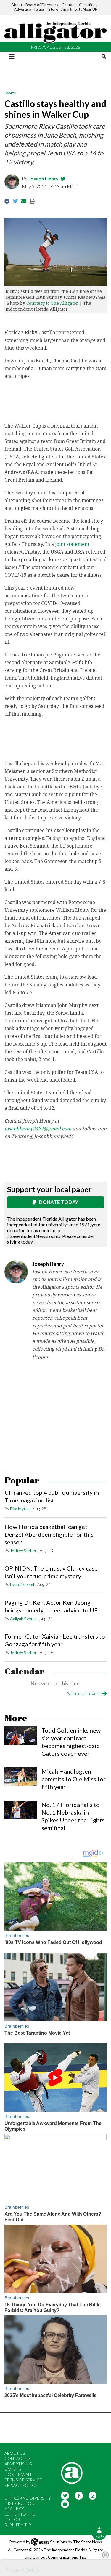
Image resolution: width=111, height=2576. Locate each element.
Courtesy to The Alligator (52, 303)
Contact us (17, 2458)
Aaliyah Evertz (23, 1619)
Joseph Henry (44, 179)
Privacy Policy (21, 2485)
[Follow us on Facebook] (79, 2495)
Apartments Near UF (79, 9)
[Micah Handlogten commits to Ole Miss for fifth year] (21, 1777)
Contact (69, 5)
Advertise (22, 9)
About (17, 5)
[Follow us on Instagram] (93, 2495)
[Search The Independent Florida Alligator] (104, 56)
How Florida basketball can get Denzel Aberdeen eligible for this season (49, 1534)
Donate (13, 2469)
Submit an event (85, 1694)
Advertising (18, 2464)
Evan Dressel (22, 1584)
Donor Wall (18, 2474)
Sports (10, 93)
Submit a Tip (18, 2525)
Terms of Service (23, 2480)
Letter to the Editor (20, 2517)
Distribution (19, 2503)
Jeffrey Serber (23, 1551)
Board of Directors (42, 5)
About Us (15, 2453)
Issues (39, 9)
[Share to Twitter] (16, 201)
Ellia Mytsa (20, 1509)
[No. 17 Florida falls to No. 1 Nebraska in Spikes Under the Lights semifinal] (21, 1810)
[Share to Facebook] (7, 201)
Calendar (24, 1672)
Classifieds (88, 5)
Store (53, 9)
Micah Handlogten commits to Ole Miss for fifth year (74, 1779)
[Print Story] (32, 201)
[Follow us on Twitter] (65, 2495)
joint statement (72, 544)
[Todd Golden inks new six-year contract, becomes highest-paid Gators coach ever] (21, 1736)
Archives (14, 2509)
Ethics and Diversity (28, 2498)
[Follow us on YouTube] (65, 2504)
